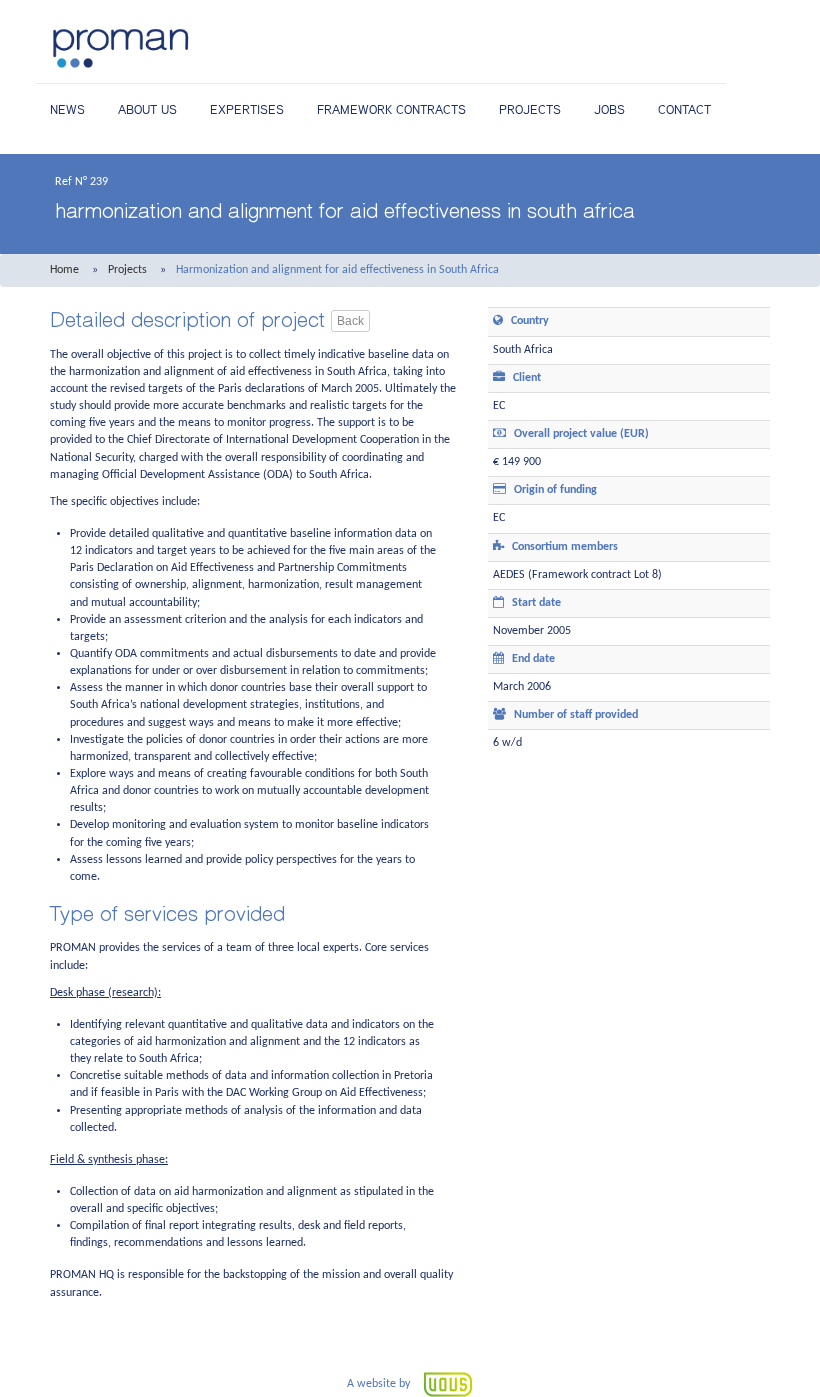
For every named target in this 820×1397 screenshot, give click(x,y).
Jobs (609, 109)
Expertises (247, 109)
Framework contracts (391, 109)
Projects (530, 109)
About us (147, 109)
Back (350, 321)
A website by (380, 1384)
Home (64, 270)
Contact (684, 109)
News (67, 109)
